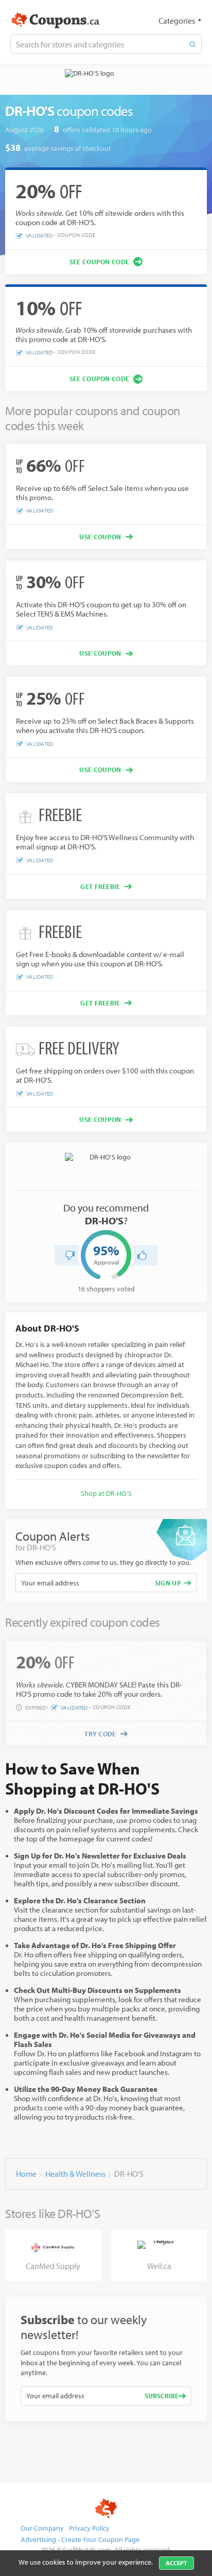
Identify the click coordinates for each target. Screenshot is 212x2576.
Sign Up (168, 1583)
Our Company (42, 2528)
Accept (176, 2563)
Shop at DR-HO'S (106, 1493)
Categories (177, 21)
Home (26, 2174)
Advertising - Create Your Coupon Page (80, 2539)
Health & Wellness (75, 2174)
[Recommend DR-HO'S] (142, 1255)
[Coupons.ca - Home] (55, 21)
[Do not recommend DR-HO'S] (70, 1255)
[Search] (192, 44)
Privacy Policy (89, 2528)
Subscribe (162, 2396)
